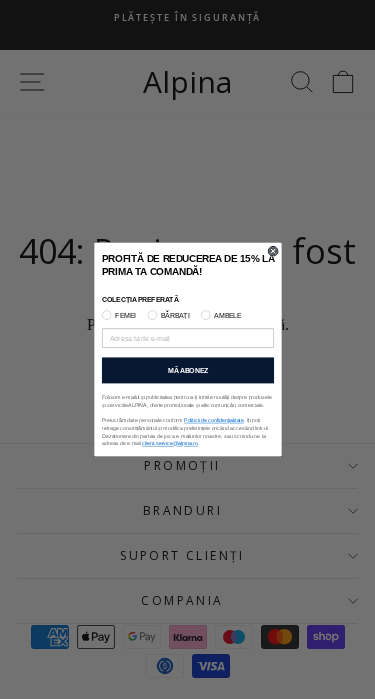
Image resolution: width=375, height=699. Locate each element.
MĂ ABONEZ (187, 371)
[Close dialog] (273, 251)
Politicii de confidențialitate (214, 421)
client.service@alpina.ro (170, 444)
